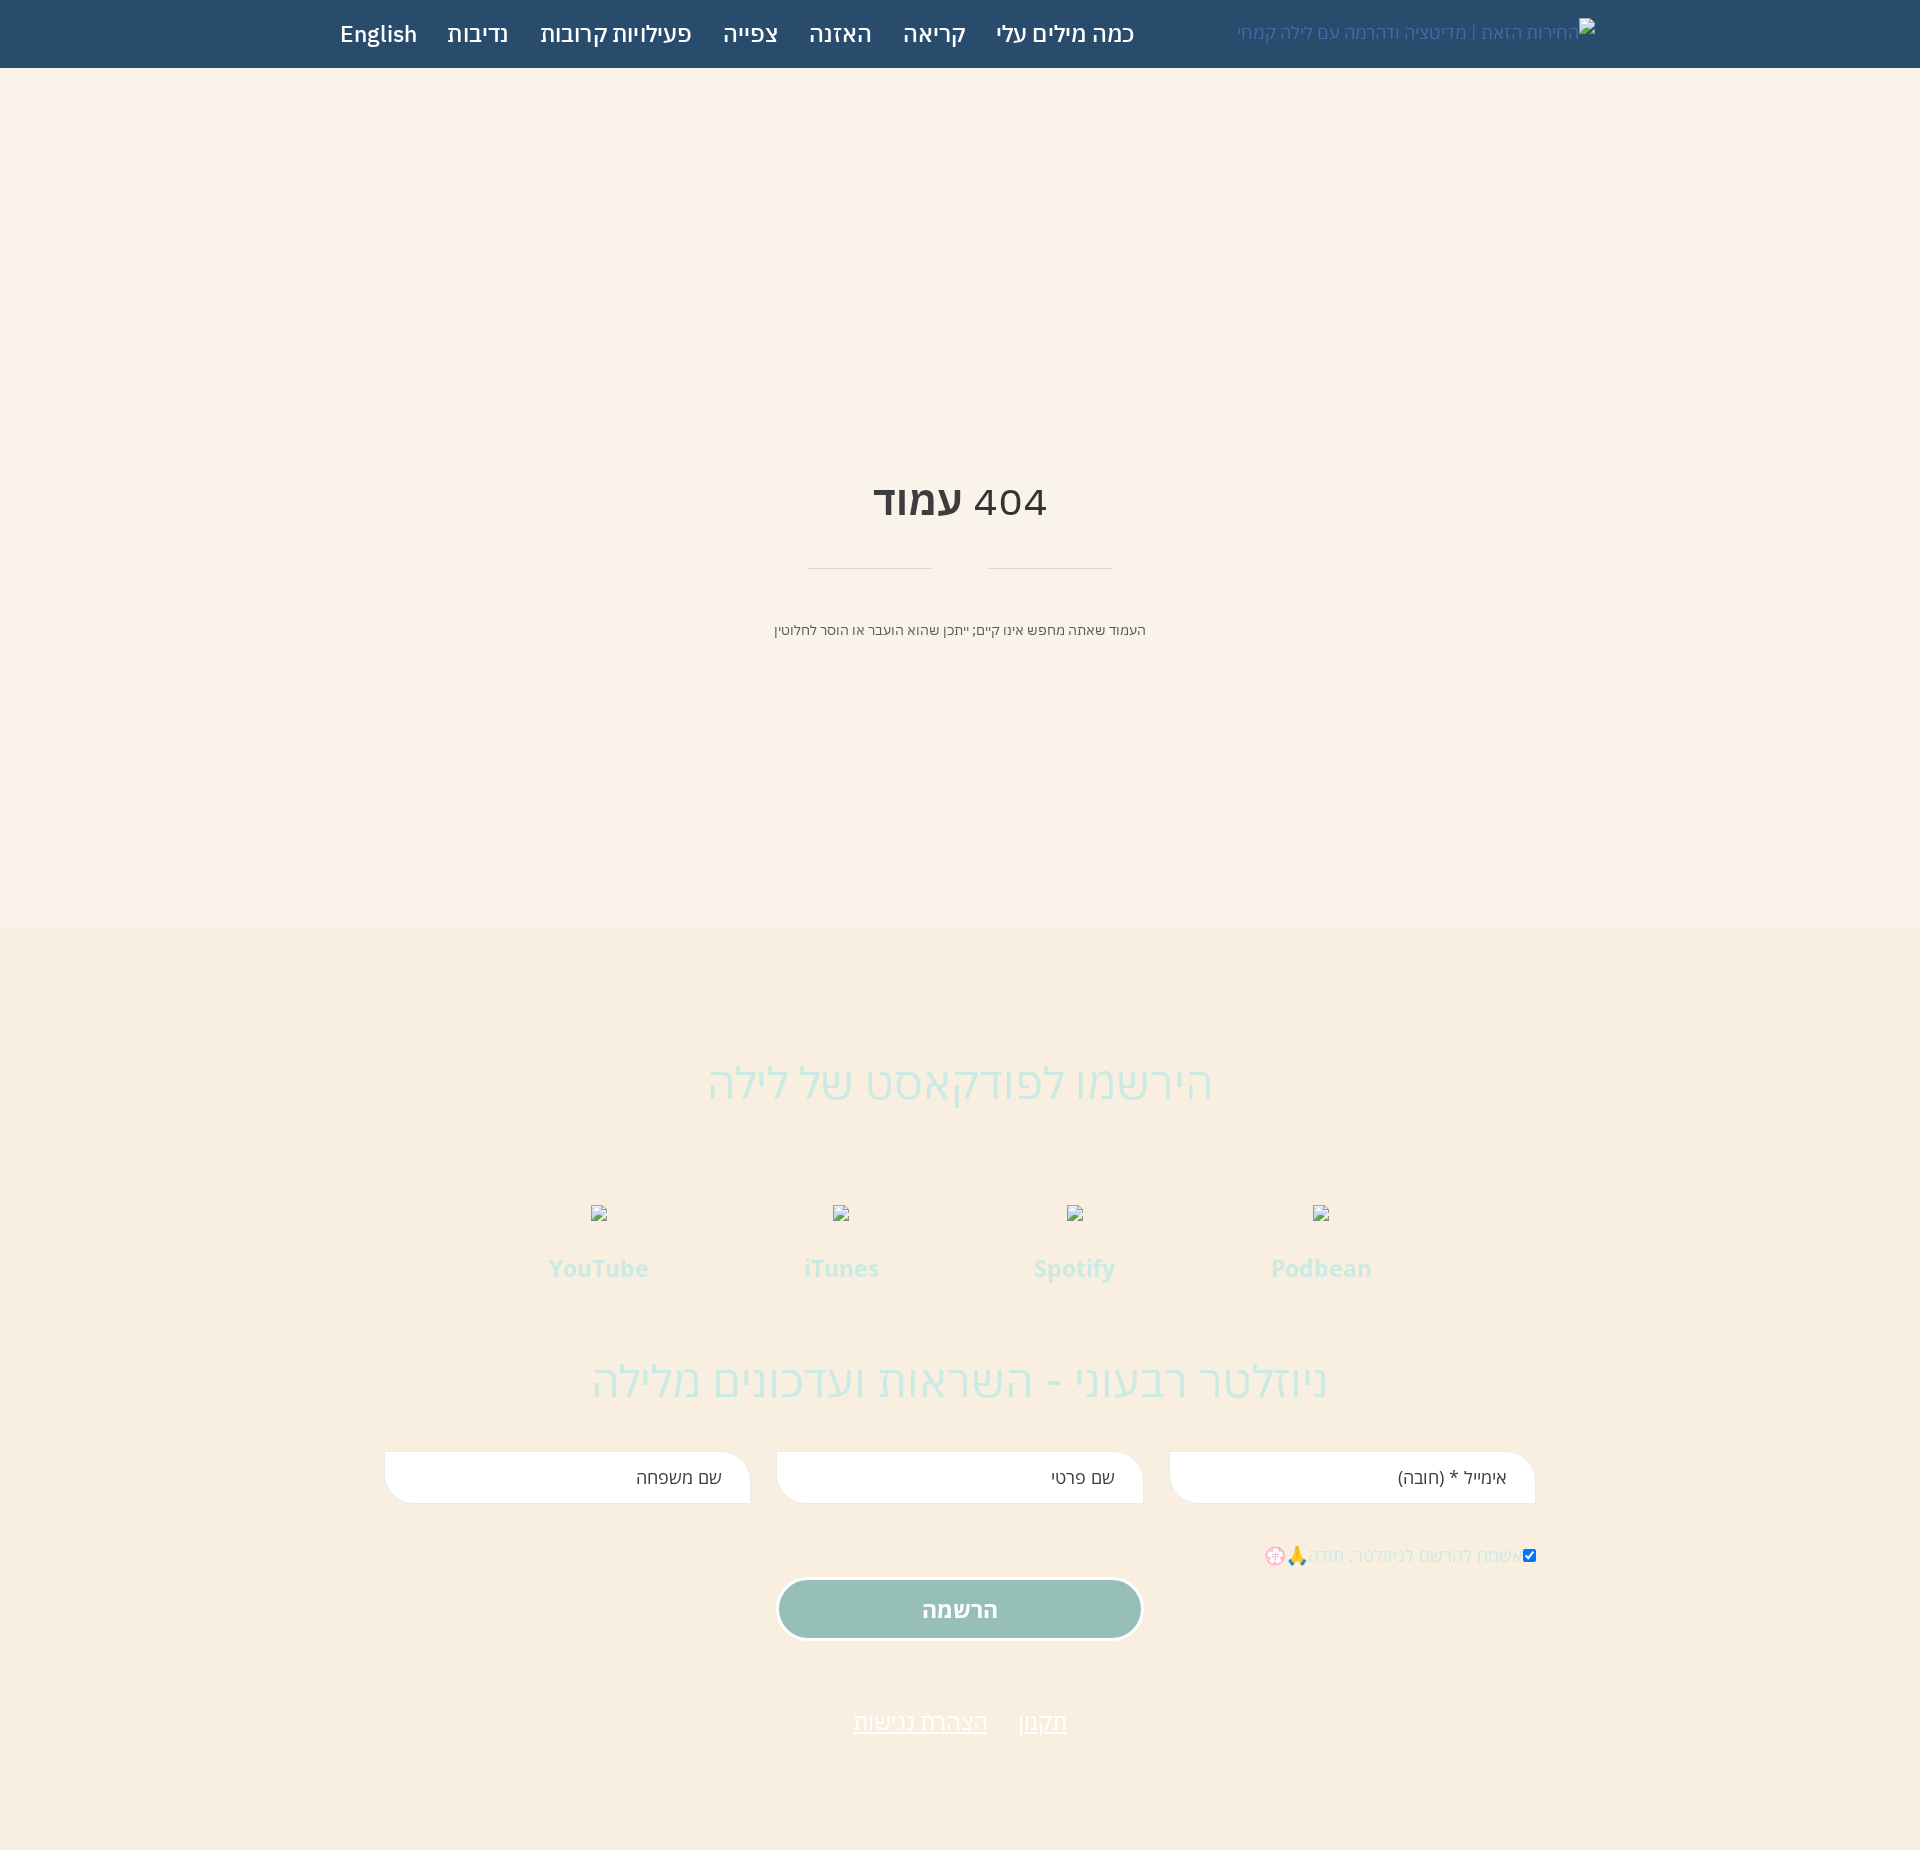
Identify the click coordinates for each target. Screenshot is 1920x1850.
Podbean (1321, 1268)
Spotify (1074, 1268)
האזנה (841, 33)
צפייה (751, 33)
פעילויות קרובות (616, 33)
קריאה (934, 33)
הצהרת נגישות (920, 1721)
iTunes (841, 1268)
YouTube (599, 1268)
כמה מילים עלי (1065, 33)
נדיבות (478, 33)
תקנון (1042, 1721)
